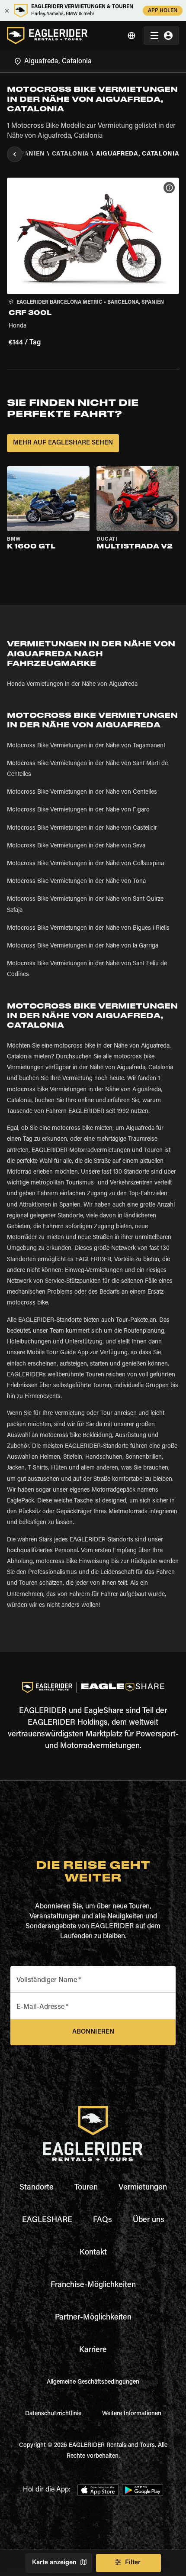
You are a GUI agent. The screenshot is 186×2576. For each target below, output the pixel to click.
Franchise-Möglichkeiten (93, 2285)
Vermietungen (143, 2188)
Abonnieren (93, 2032)
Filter (133, 2563)
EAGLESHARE (47, 2220)
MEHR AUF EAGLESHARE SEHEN (63, 443)
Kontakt (93, 2253)
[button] (93, 263)
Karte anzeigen (54, 2563)
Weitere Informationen (132, 2414)
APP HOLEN (163, 11)
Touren (86, 2188)
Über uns (149, 2220)
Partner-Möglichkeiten (93, 2318)
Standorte (37, 2188)
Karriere (93, 2350)
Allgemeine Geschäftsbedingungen (93, 2382)
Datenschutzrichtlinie (53, 2414)
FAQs (103, 2220)
